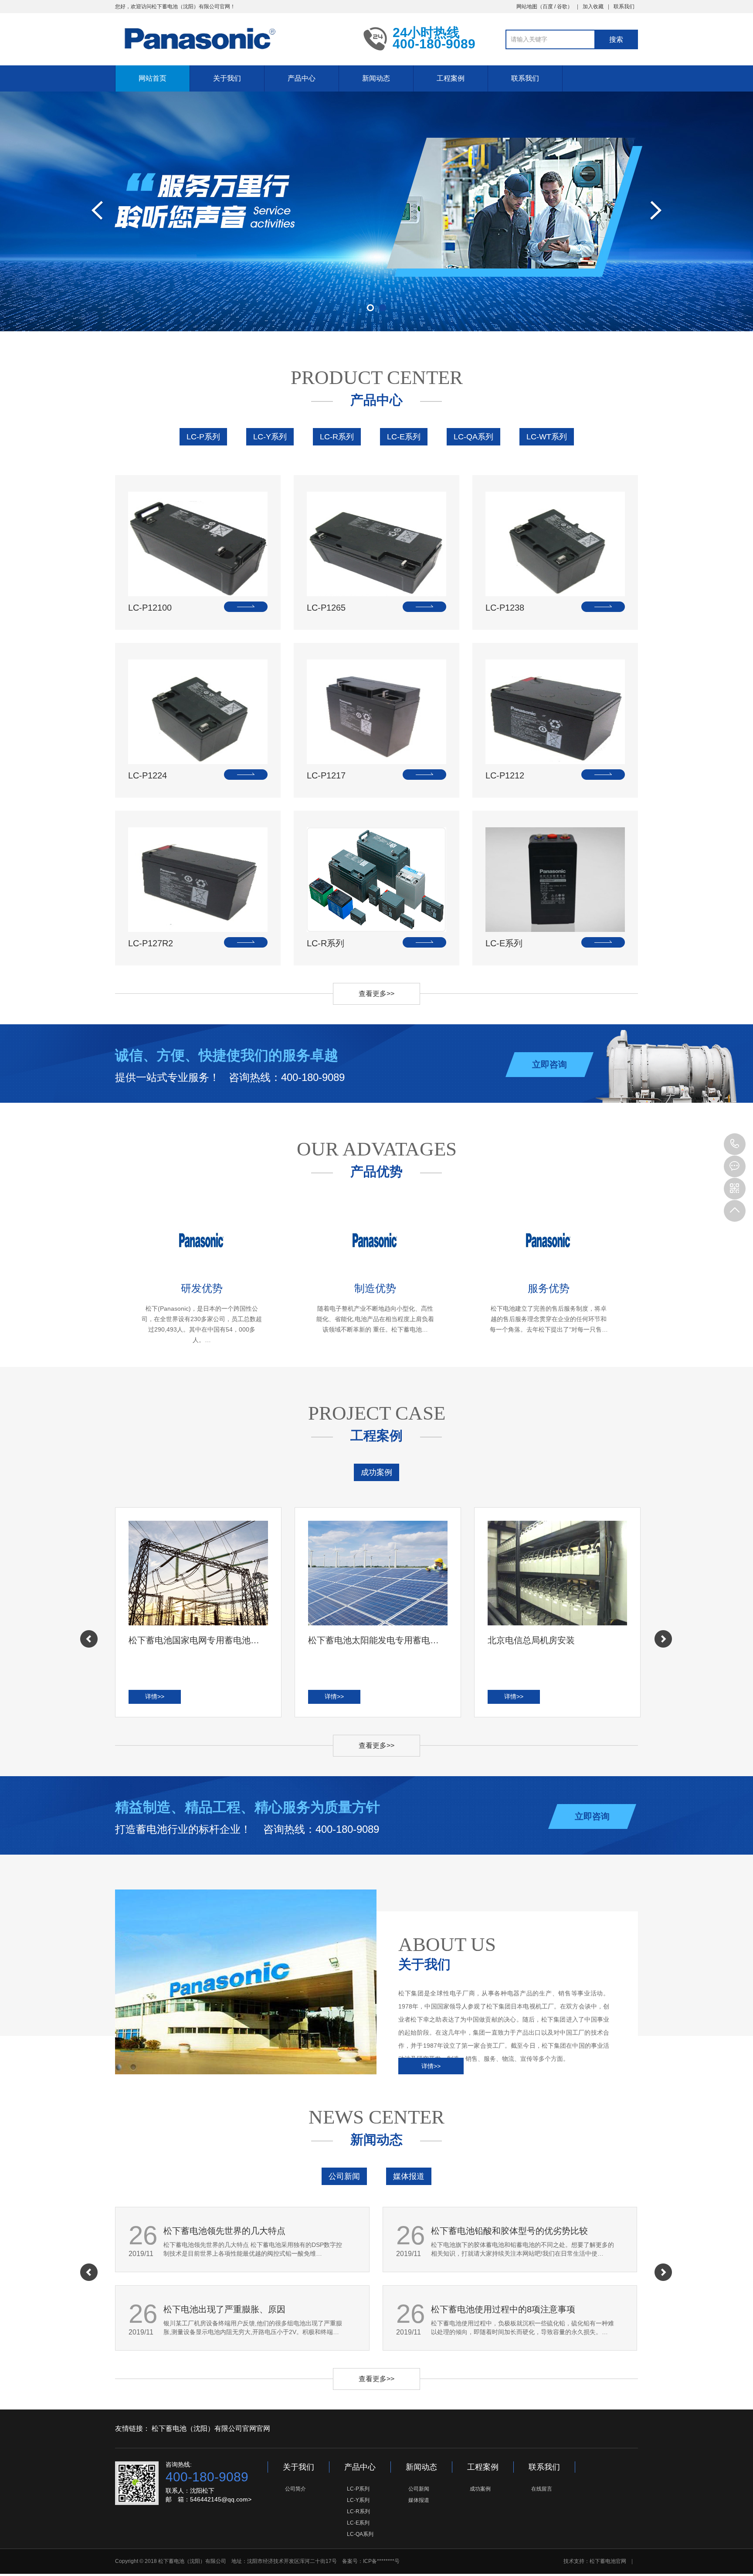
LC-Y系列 (270, 437)
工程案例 (451, 78)
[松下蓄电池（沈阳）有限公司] (233, 38)
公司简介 (295, 2489)
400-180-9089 (735, 1144)
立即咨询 (549, 1064)
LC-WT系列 (547, 437)
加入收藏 (593, 7)
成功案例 (376, 1472)
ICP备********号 (381, 2561)
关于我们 (227, 78)
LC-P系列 (203, 437)
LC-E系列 (404, 437)
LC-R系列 (337, 437)
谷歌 (562, 7)
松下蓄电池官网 (608, 2561)
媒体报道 (409, 2176)
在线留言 (542, 2489)
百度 (548, 7)
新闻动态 (376, 78)
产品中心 (302, 78)
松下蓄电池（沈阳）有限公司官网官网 (211, 2428)
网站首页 (153, 78)
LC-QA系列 (473, 437)
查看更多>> (376, 994)
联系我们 (624, 7)
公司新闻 (344, 2176)
